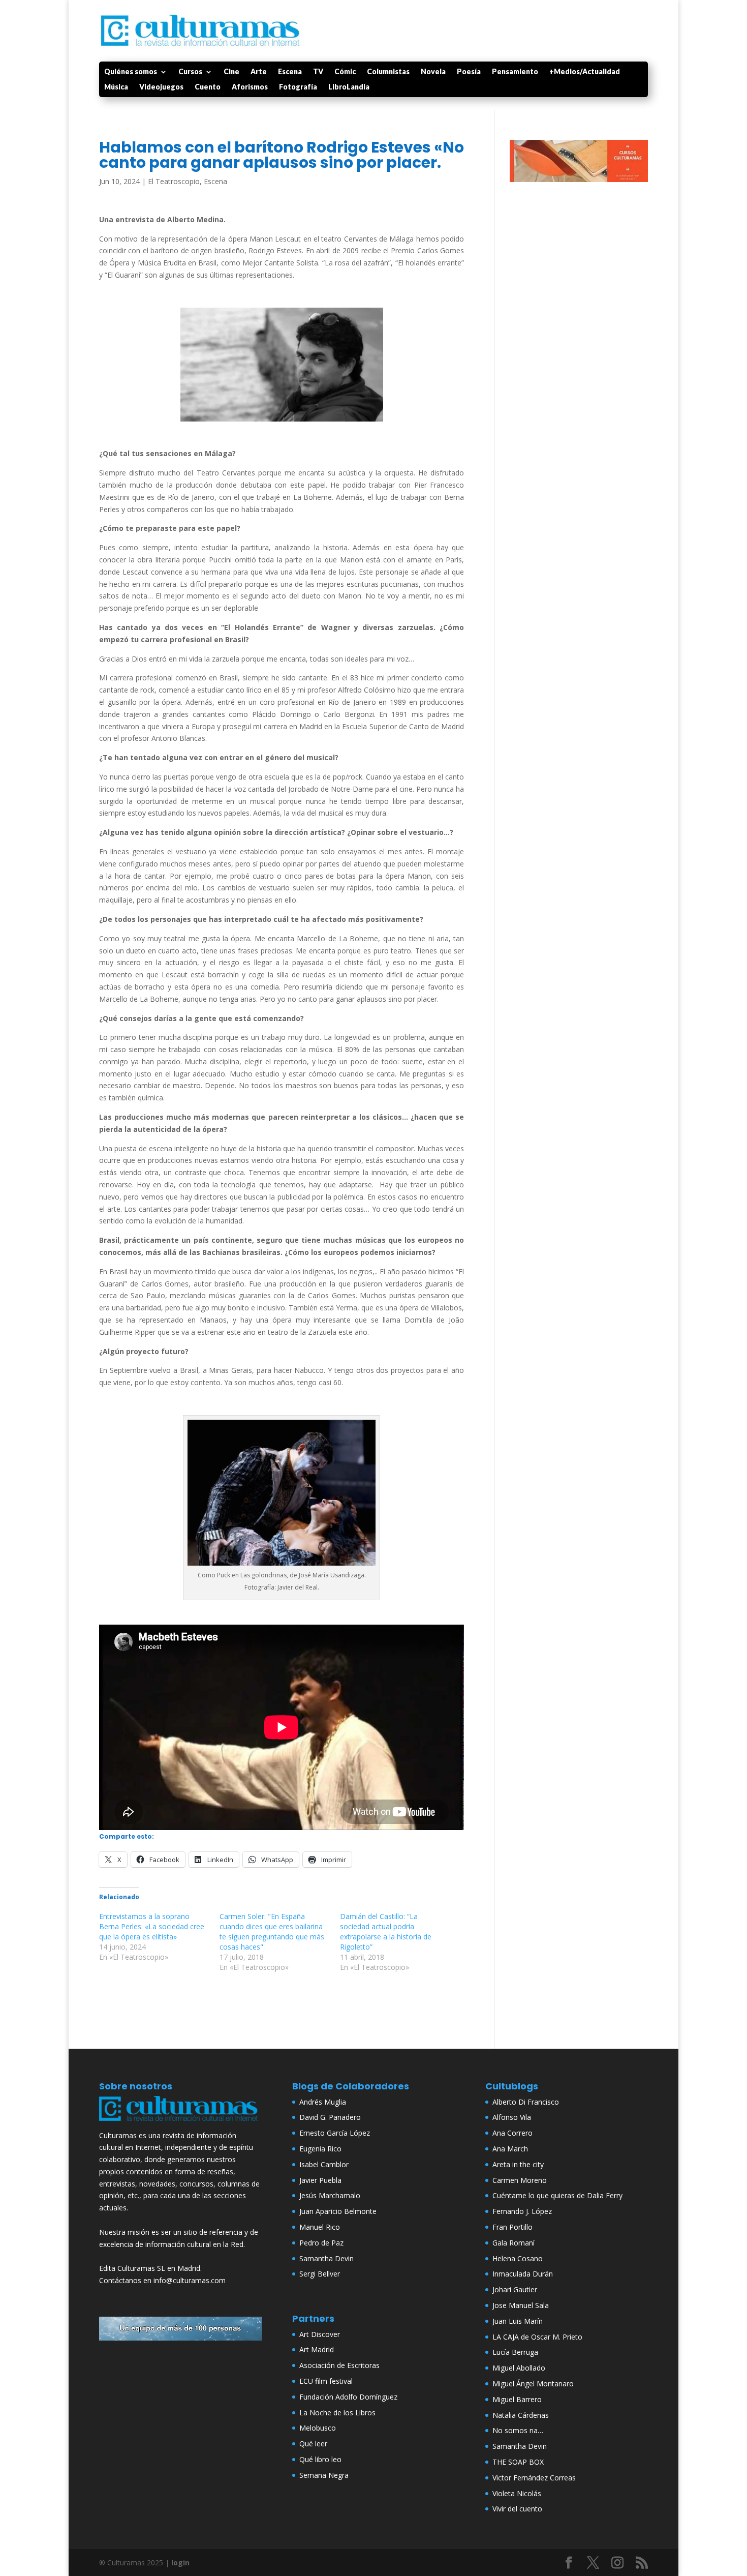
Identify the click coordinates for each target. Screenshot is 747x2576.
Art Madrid (317, 2349)
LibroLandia (349, 87)
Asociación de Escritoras (339, 2365)
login (180, 2563)
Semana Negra (324, 2475)
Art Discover (320, 2334)
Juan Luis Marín (518, 2321)
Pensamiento (515, 72)
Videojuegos (161, 87)
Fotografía (298, 87)
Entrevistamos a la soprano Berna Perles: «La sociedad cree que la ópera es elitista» (152, 1926)
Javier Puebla (320, 2180)
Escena (290, 72)
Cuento (208, 87)
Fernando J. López (522, 2211)
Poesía (469, 72)
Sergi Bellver (320, 2274)
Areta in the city (518, 2164)
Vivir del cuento (517, 2509)
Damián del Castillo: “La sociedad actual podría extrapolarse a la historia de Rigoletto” (386, 1931)
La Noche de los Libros (337, 2413)
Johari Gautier (515, 2289)
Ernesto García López (335, 2133)
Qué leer (313, 2444)
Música (116, 87)
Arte (259, 72)
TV (318, 72)
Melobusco (318, 2428)
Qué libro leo (320, 2459)
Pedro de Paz (321, 2243)
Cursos (190, 72)
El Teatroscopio (174, 181)
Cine (231, 72)
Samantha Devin (326, 2258)
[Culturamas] (180, 2123)
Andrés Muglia (323, 2102)
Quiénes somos (131, 72)
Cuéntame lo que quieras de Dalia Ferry (557, 2195)
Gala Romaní (513, 2243)
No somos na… (518, 2430)
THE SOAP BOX (518, 2462)
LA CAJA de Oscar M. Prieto (537, 2337)
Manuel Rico (320, 2227)
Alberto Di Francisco (526, 2102)
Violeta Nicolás (517, 2493)
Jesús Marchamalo (330, 2195)
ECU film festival (326, 2381)
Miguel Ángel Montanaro (533, 2384)
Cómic (345, 72)
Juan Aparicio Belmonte (338, 2211)
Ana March (510, 2149)
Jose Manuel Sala (521, 2305)
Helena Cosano (518, 2258)
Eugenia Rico (320, 2149)
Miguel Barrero (517, 2399)
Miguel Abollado (519, 2368)
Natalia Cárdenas (521, 2415)
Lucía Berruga (515, 2352)
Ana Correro (512, 2133)
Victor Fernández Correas (534, 2478)
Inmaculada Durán (523, 2274)
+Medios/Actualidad (585, 72)
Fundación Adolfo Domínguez (348, 2397)
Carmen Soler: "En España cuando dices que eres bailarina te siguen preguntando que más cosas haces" (272, 1931)
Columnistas (388, 72)
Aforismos (250, 87)
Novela (433, 72)
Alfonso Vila (512, 2117)
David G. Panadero (330, 2117)
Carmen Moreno (520, 2180)
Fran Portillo (512, 2227)
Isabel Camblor (324, 2164)
